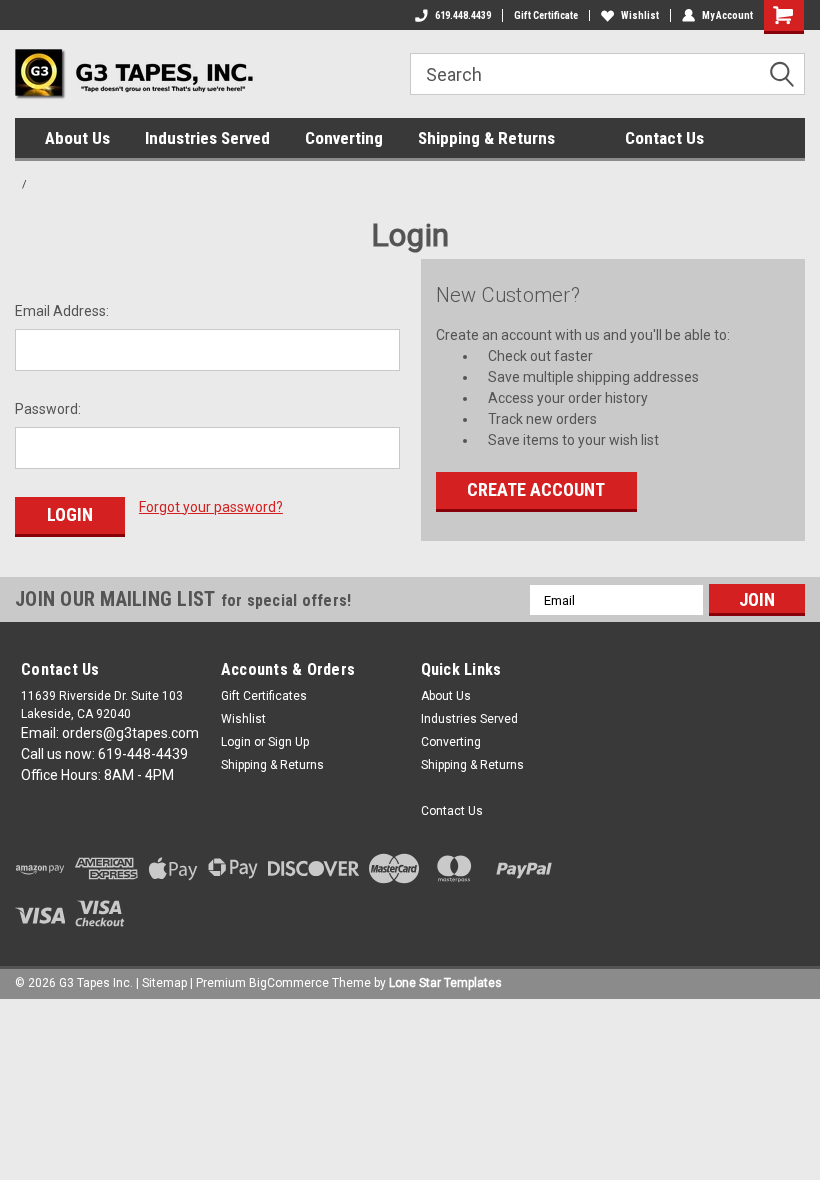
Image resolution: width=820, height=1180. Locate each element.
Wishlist (640, 15)
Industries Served (207, 138)
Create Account (536, 489)
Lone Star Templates (445, 983)
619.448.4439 (463, 15)
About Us (77, 138)
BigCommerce (289, 983)
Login (236, 742)
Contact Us (664, 138)
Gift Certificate (546, 15)
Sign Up (288, 742)
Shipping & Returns (486, 138)
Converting (344, 138)
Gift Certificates (264, 696)
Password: (48, 409)
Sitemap (164, 983)
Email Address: (62, 311)
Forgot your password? (211, 507)
